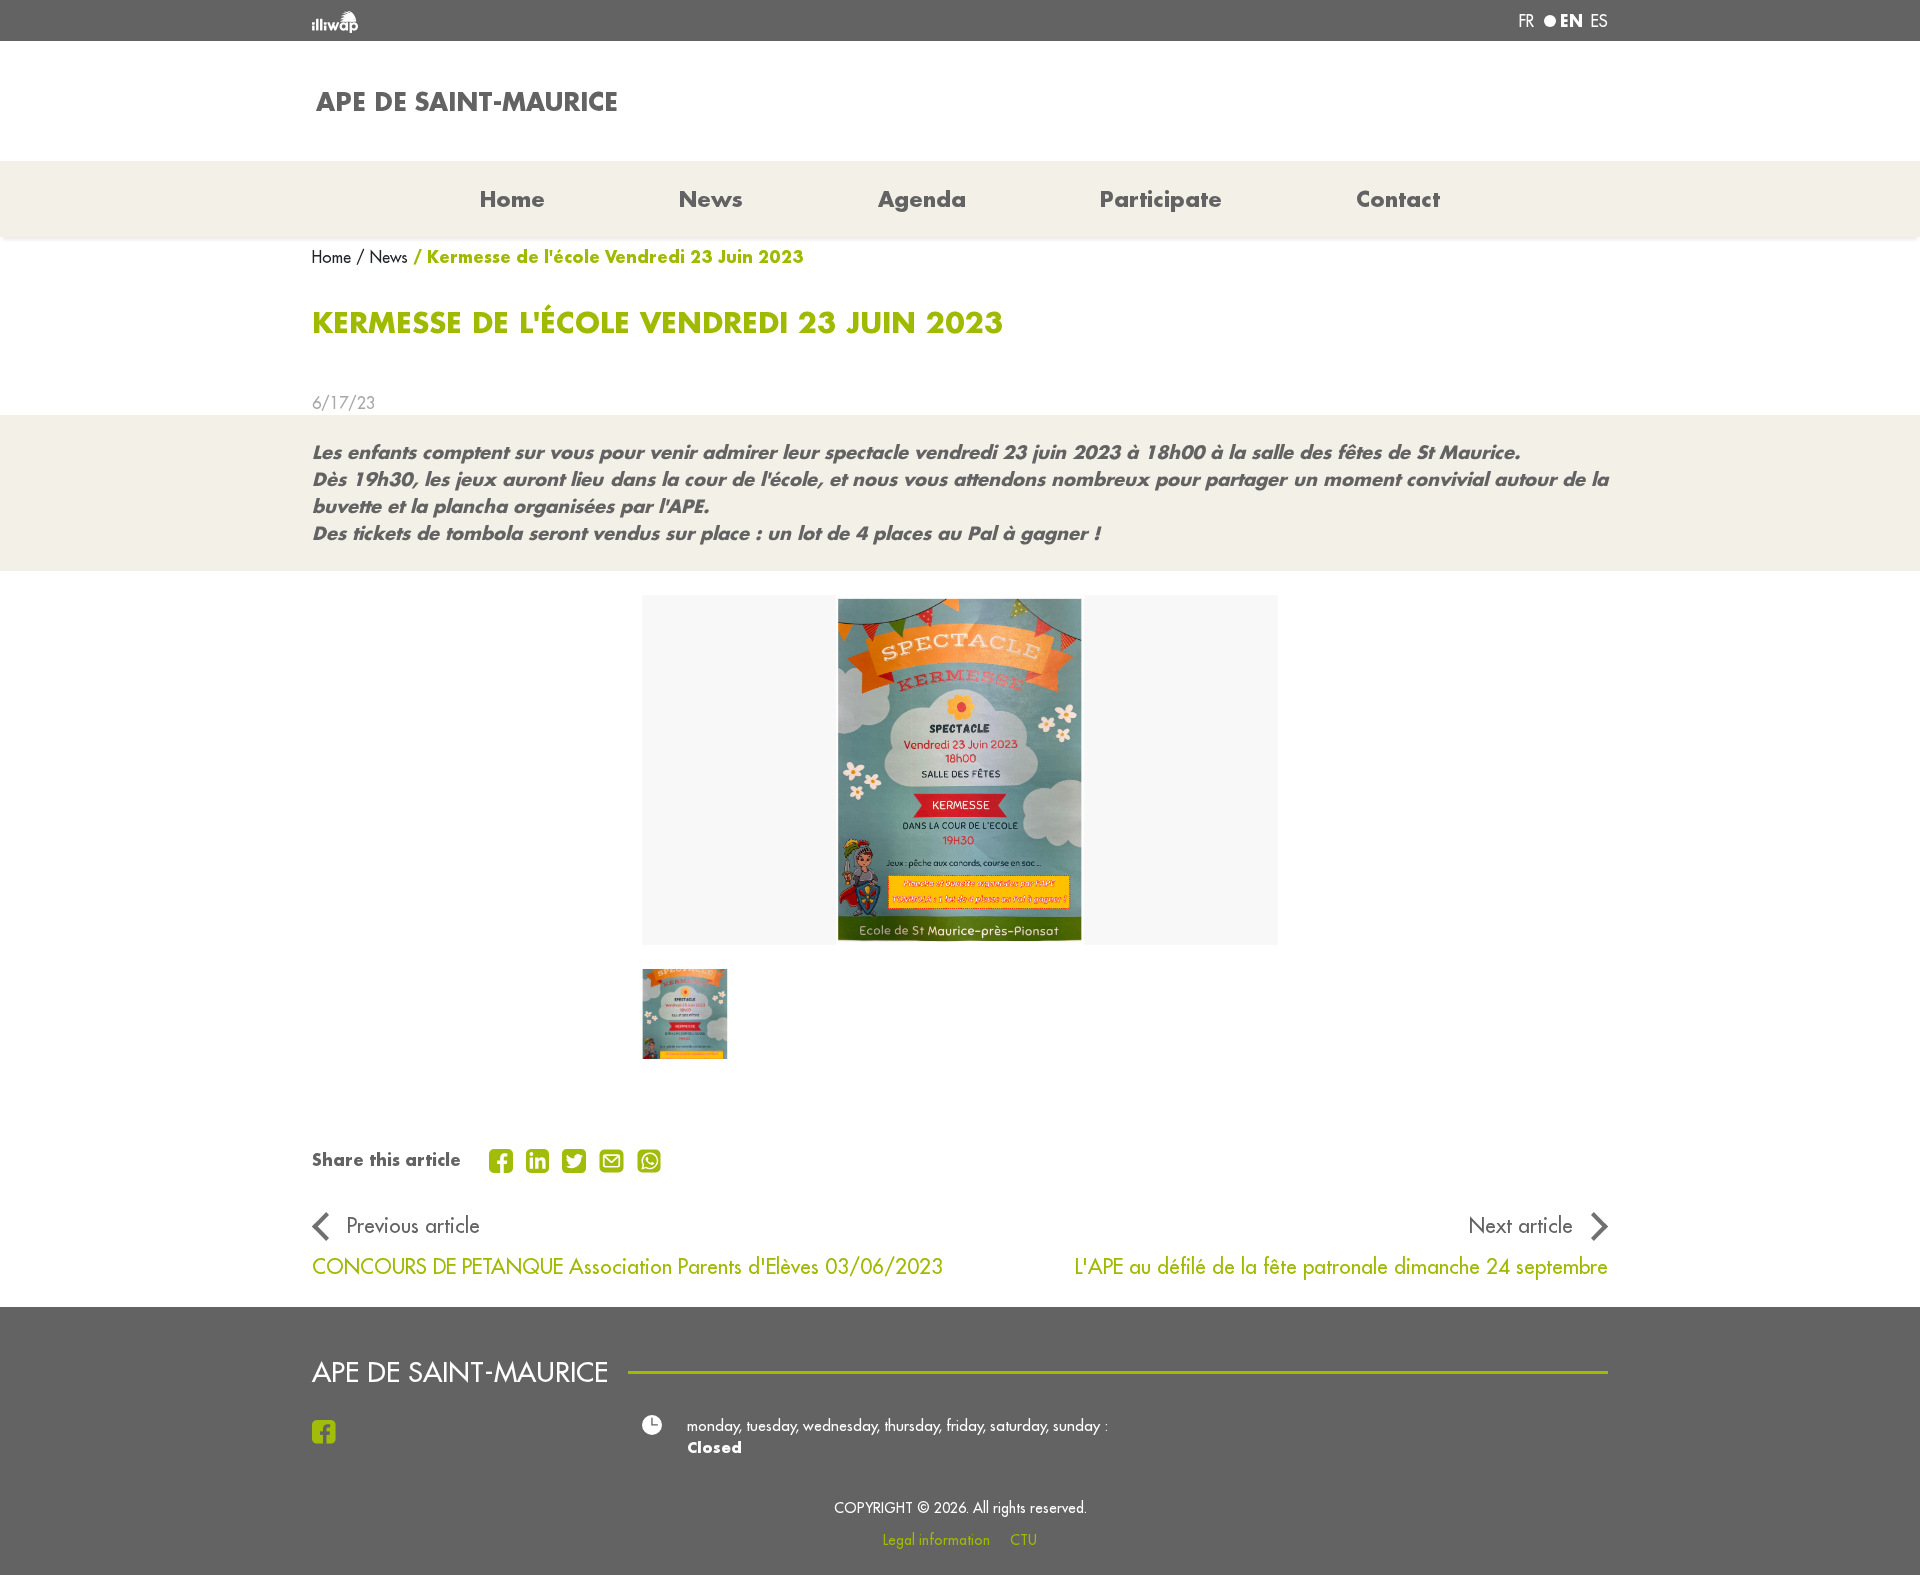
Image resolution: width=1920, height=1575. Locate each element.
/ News (382, 257)
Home (334, 257)
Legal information (936, 1540)
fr (1526, 21)
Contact (1398, 199)
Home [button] (512, 199)
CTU (1023, 1540)
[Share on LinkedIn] (540, 1159)
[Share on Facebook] (503, 1159)
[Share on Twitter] (576, 1159)
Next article (1521, 1225)
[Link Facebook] (329, 1431)
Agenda (922, 199)
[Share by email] (614, 1159)
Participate (1161, 199)
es (1599, 21)
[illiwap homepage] (575, 20)
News (711, 199)
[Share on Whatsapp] (649, 1159)
